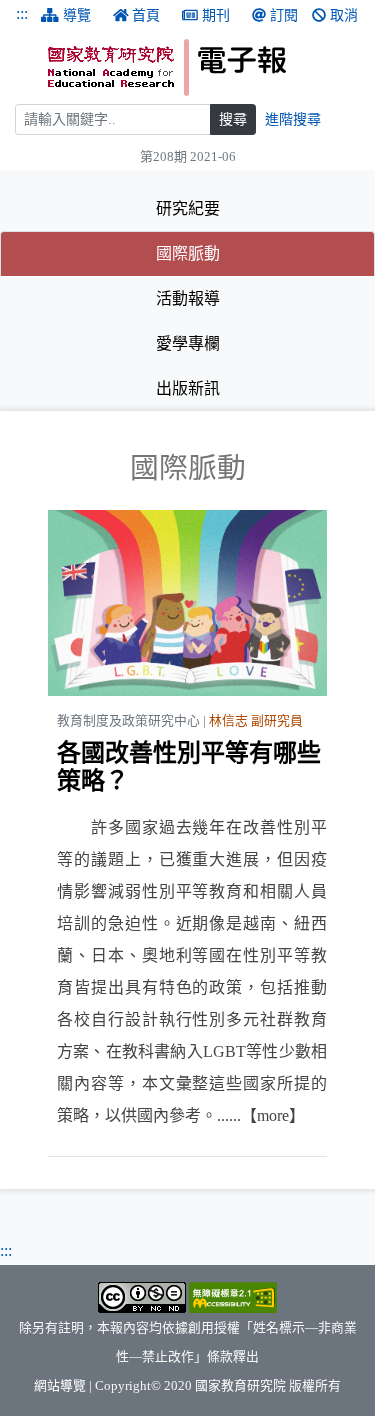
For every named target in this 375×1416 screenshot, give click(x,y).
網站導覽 (60, 1386)
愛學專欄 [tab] (188, 343)
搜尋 (233, 119)
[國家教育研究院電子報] (204, 67)
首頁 (146, 15)
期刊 (216, 15)
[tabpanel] (187, 804)
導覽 (77, 15)
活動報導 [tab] (188, 298)
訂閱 (284, 15)
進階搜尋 (293, 119)
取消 (344, 15)
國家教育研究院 (240, 1386)
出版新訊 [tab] (188, 388)
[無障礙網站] (233, 1296)
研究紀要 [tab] (188, 208)
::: (22, 13)
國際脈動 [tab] (248, 253)
